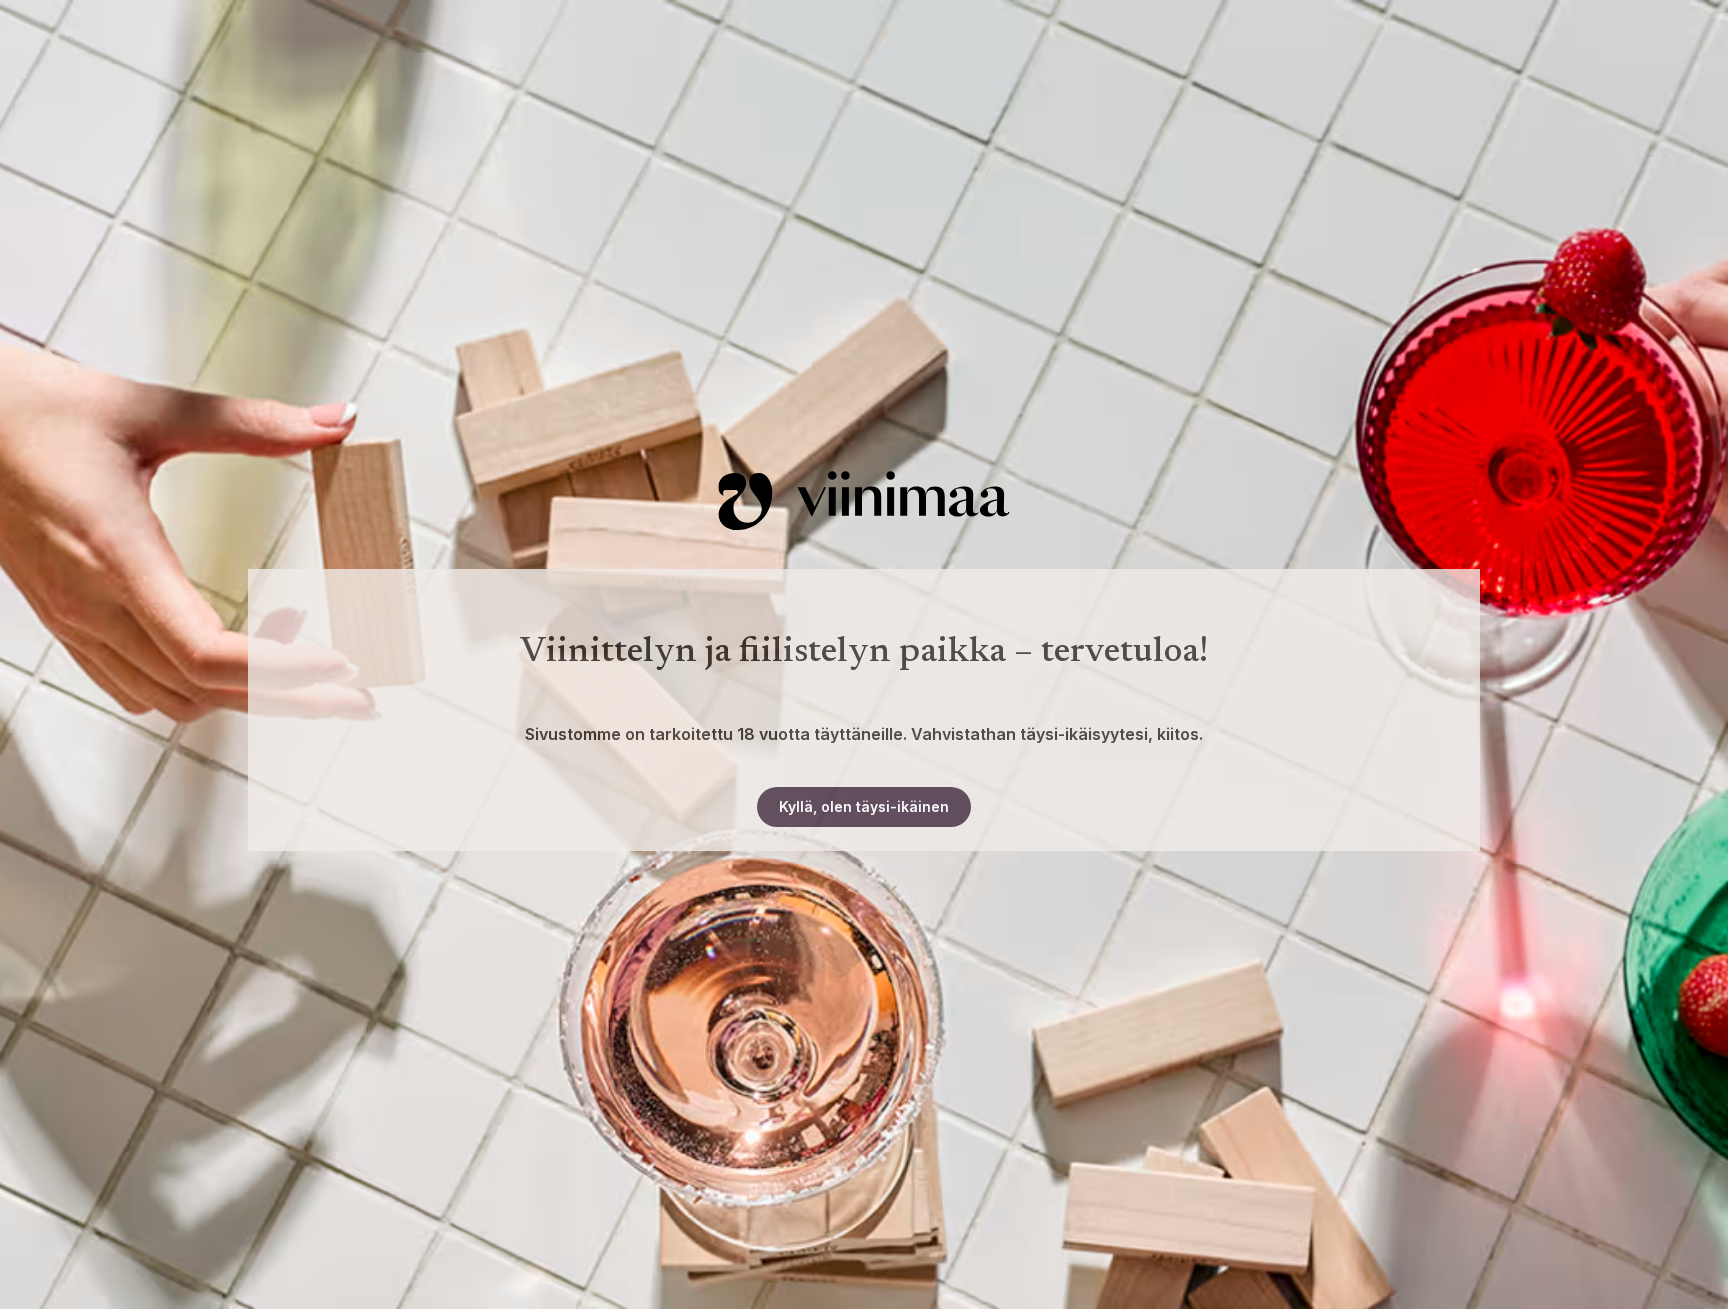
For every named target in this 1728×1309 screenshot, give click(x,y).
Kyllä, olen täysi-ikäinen (864, 806)
